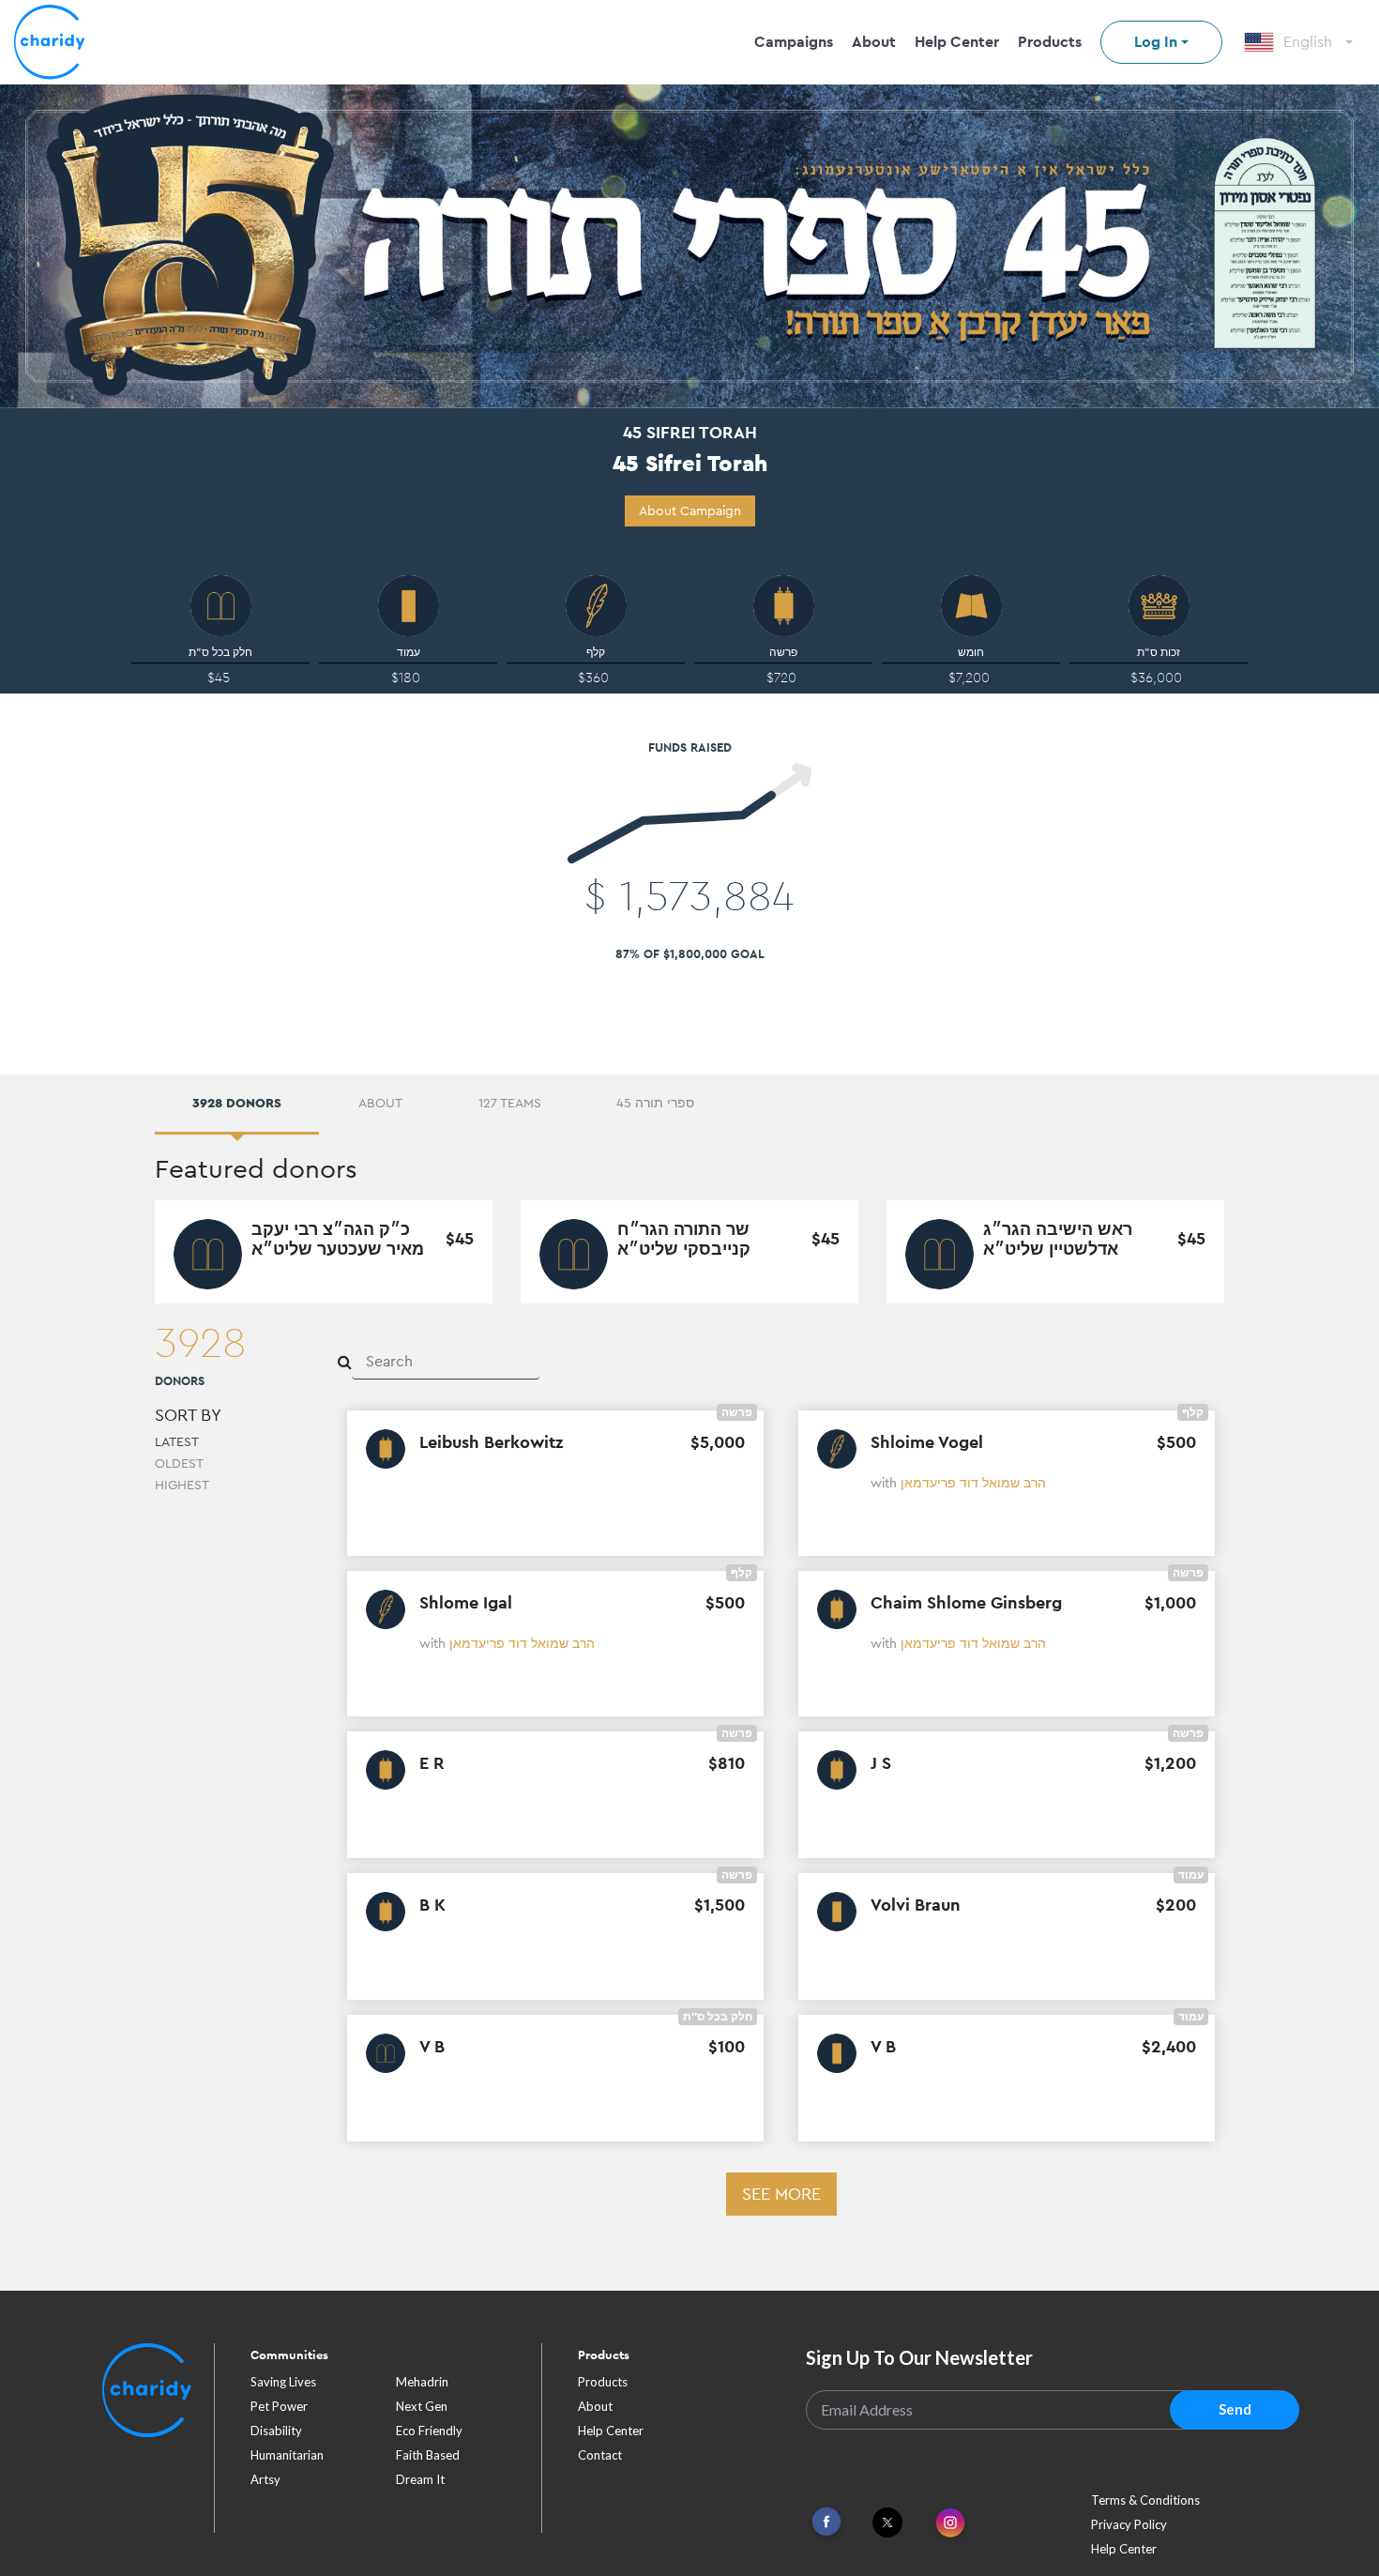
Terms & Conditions (1145, 2500)
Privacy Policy (1129, 2524)
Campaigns (794, 42)
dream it (420, 2479)
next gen (422, 2406)
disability (276, 2431)
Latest (177, 1441)
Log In (1156, 42)
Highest (182, 1485)
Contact (600, 2455)
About (874, 42)
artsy (265, 2479)
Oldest (179, 1463)
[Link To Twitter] (887, 2523)
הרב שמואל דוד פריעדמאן (973, 1483)
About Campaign (690, 511)
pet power (279, 2406)
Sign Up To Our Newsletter (919, 2357)
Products (1050, 42)
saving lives (283, 2382)
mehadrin (422, 2382)
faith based (428, 2455)
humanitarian (287, 2455)
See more (781, 2194)
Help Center (957, 42)
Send (1235, 2409)
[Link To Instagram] (950, 2524)
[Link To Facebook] (826, 2522)
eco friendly (429, 2431)
